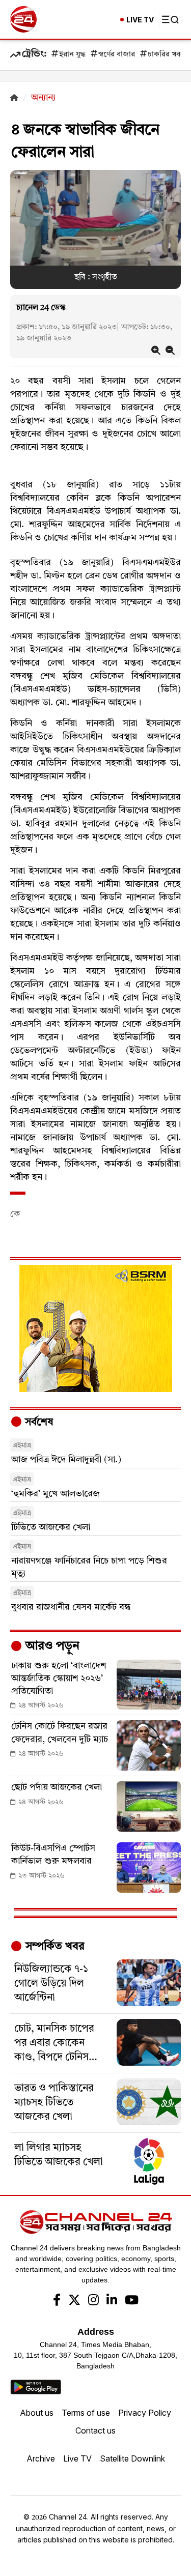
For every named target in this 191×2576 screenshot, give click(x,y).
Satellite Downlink (132, 2458)
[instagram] (93, 2301)
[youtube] (132, 2301)
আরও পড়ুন (51, 1646)
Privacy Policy (145, 2413)
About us (37, 2413)
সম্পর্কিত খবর (53, 1947)
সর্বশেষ (38, 1423)
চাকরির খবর (166, 55)
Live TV (77, 2458)
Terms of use (86, 2413)
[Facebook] (57, 2301)
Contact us (95, 2430)
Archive (41, 2458)
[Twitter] (74, 2301)
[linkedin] (112, 2301)
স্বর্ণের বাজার (117, 55)
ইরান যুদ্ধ (72, 55)
